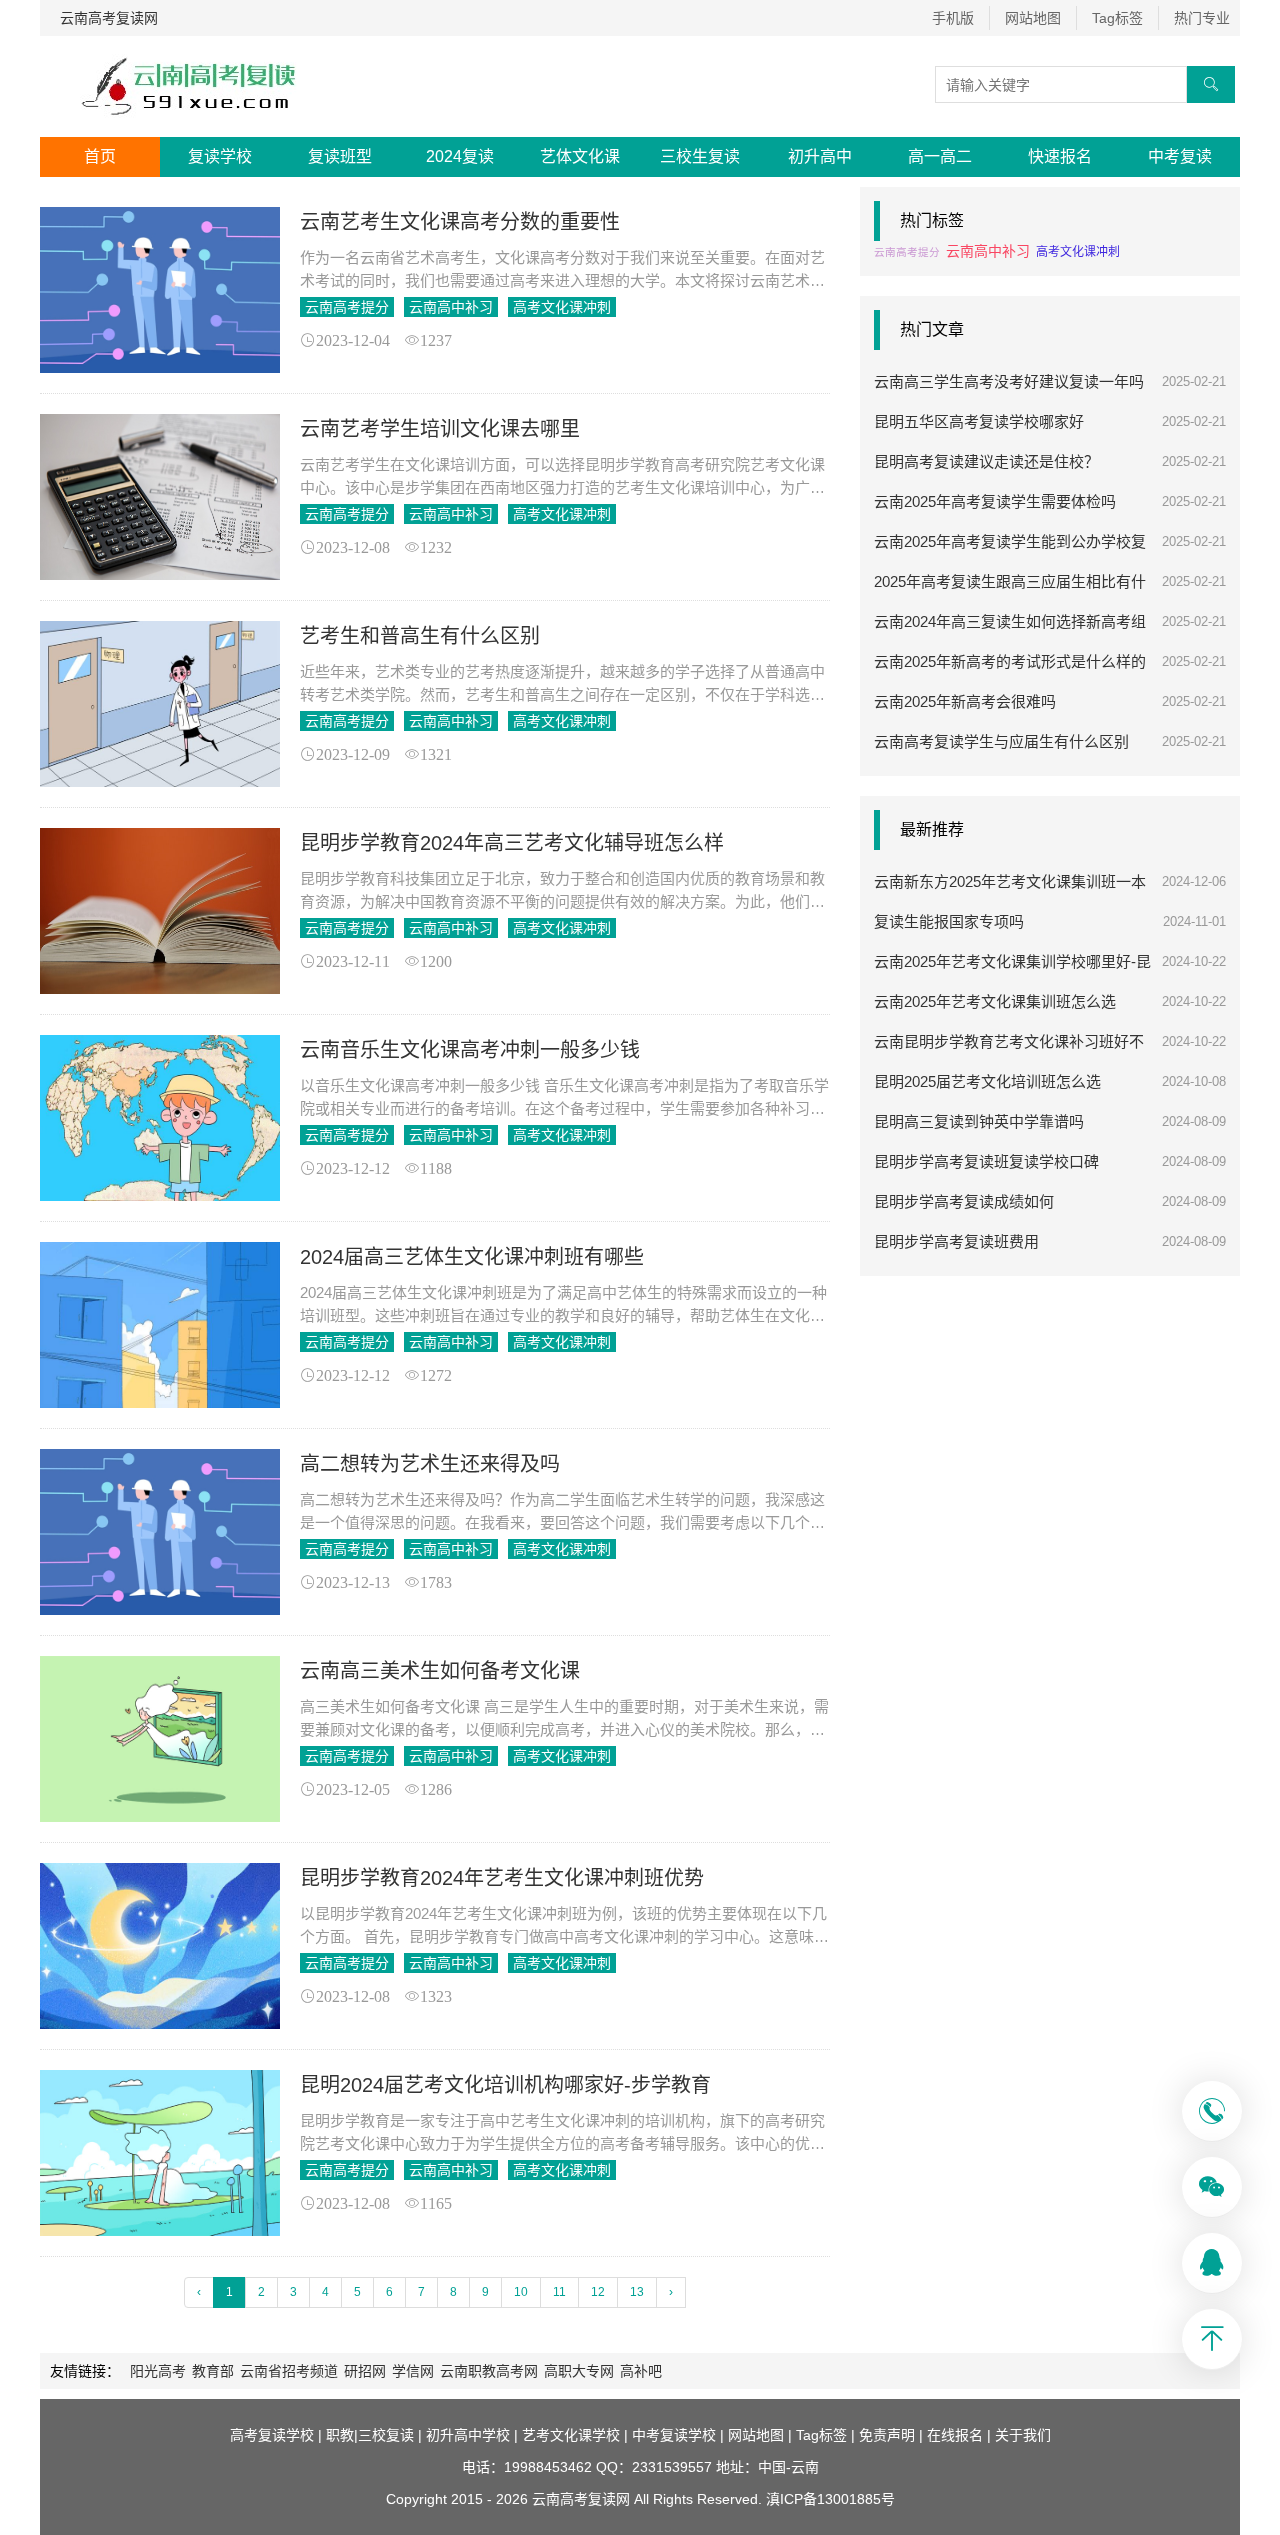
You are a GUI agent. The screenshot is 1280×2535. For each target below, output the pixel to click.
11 (559, 2292)
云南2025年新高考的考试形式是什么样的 (1010, 661)
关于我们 (1023, 2435)
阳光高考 (158, 2371)
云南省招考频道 (289, 2371)
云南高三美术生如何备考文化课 (440, 1671)
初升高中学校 (468, 2435)
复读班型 (340, 156)
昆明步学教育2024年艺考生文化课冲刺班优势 (502, 1878)
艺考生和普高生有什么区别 (420, 636)
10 (521, 2292)
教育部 (213, 2371)
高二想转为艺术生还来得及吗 (430, 1464)
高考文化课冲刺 (562, 307)
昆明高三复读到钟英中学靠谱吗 (979, 1121)
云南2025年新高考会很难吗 (965, 701)
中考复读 (1180, 156)
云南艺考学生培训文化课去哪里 (440, 429)
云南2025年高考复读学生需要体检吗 (995, 501)
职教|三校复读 (370, 2435)
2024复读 (460, 156)
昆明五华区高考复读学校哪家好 (979, 421)
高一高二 (940, 156)
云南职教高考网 (489, 2371)
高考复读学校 (272, 2435)
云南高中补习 (451, 307)
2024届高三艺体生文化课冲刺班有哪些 (472, 1257)
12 (598, 2292)
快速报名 (1060, 156)
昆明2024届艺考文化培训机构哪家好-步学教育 (505, 2085)
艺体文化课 (580, 156)
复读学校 (220, 156)
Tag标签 (1117, 18)
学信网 (413, 2371)
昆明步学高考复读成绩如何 (964, 1201)
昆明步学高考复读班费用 (956, 1241)
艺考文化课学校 (571, 2435)
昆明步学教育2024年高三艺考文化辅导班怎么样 (512, 843)
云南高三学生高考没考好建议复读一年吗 (1009, 381)
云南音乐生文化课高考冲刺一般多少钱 (470, 1050)
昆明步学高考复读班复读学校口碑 (986, 1161)
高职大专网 (579, 2371)
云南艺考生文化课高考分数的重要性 (460, 222)
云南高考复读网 (109, 18)
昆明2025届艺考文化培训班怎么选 (987, 1081)
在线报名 (955, 2435)
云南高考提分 (347, 307)
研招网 (365, 2371)
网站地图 (1033, 18)
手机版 (953, 18)
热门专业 (1202, 18)
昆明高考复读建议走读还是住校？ (986, 461)
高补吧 (641, 2371)
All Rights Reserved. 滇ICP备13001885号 (762, 2499)
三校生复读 (700, 156)
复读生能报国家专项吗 (949, 921)
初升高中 (820, 156)
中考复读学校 (674, 2435)
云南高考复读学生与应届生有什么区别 (1001, 741)
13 (637, 2292)
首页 (100, 156)
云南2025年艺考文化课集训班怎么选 (995, 1001)
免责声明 (887, 2435)
